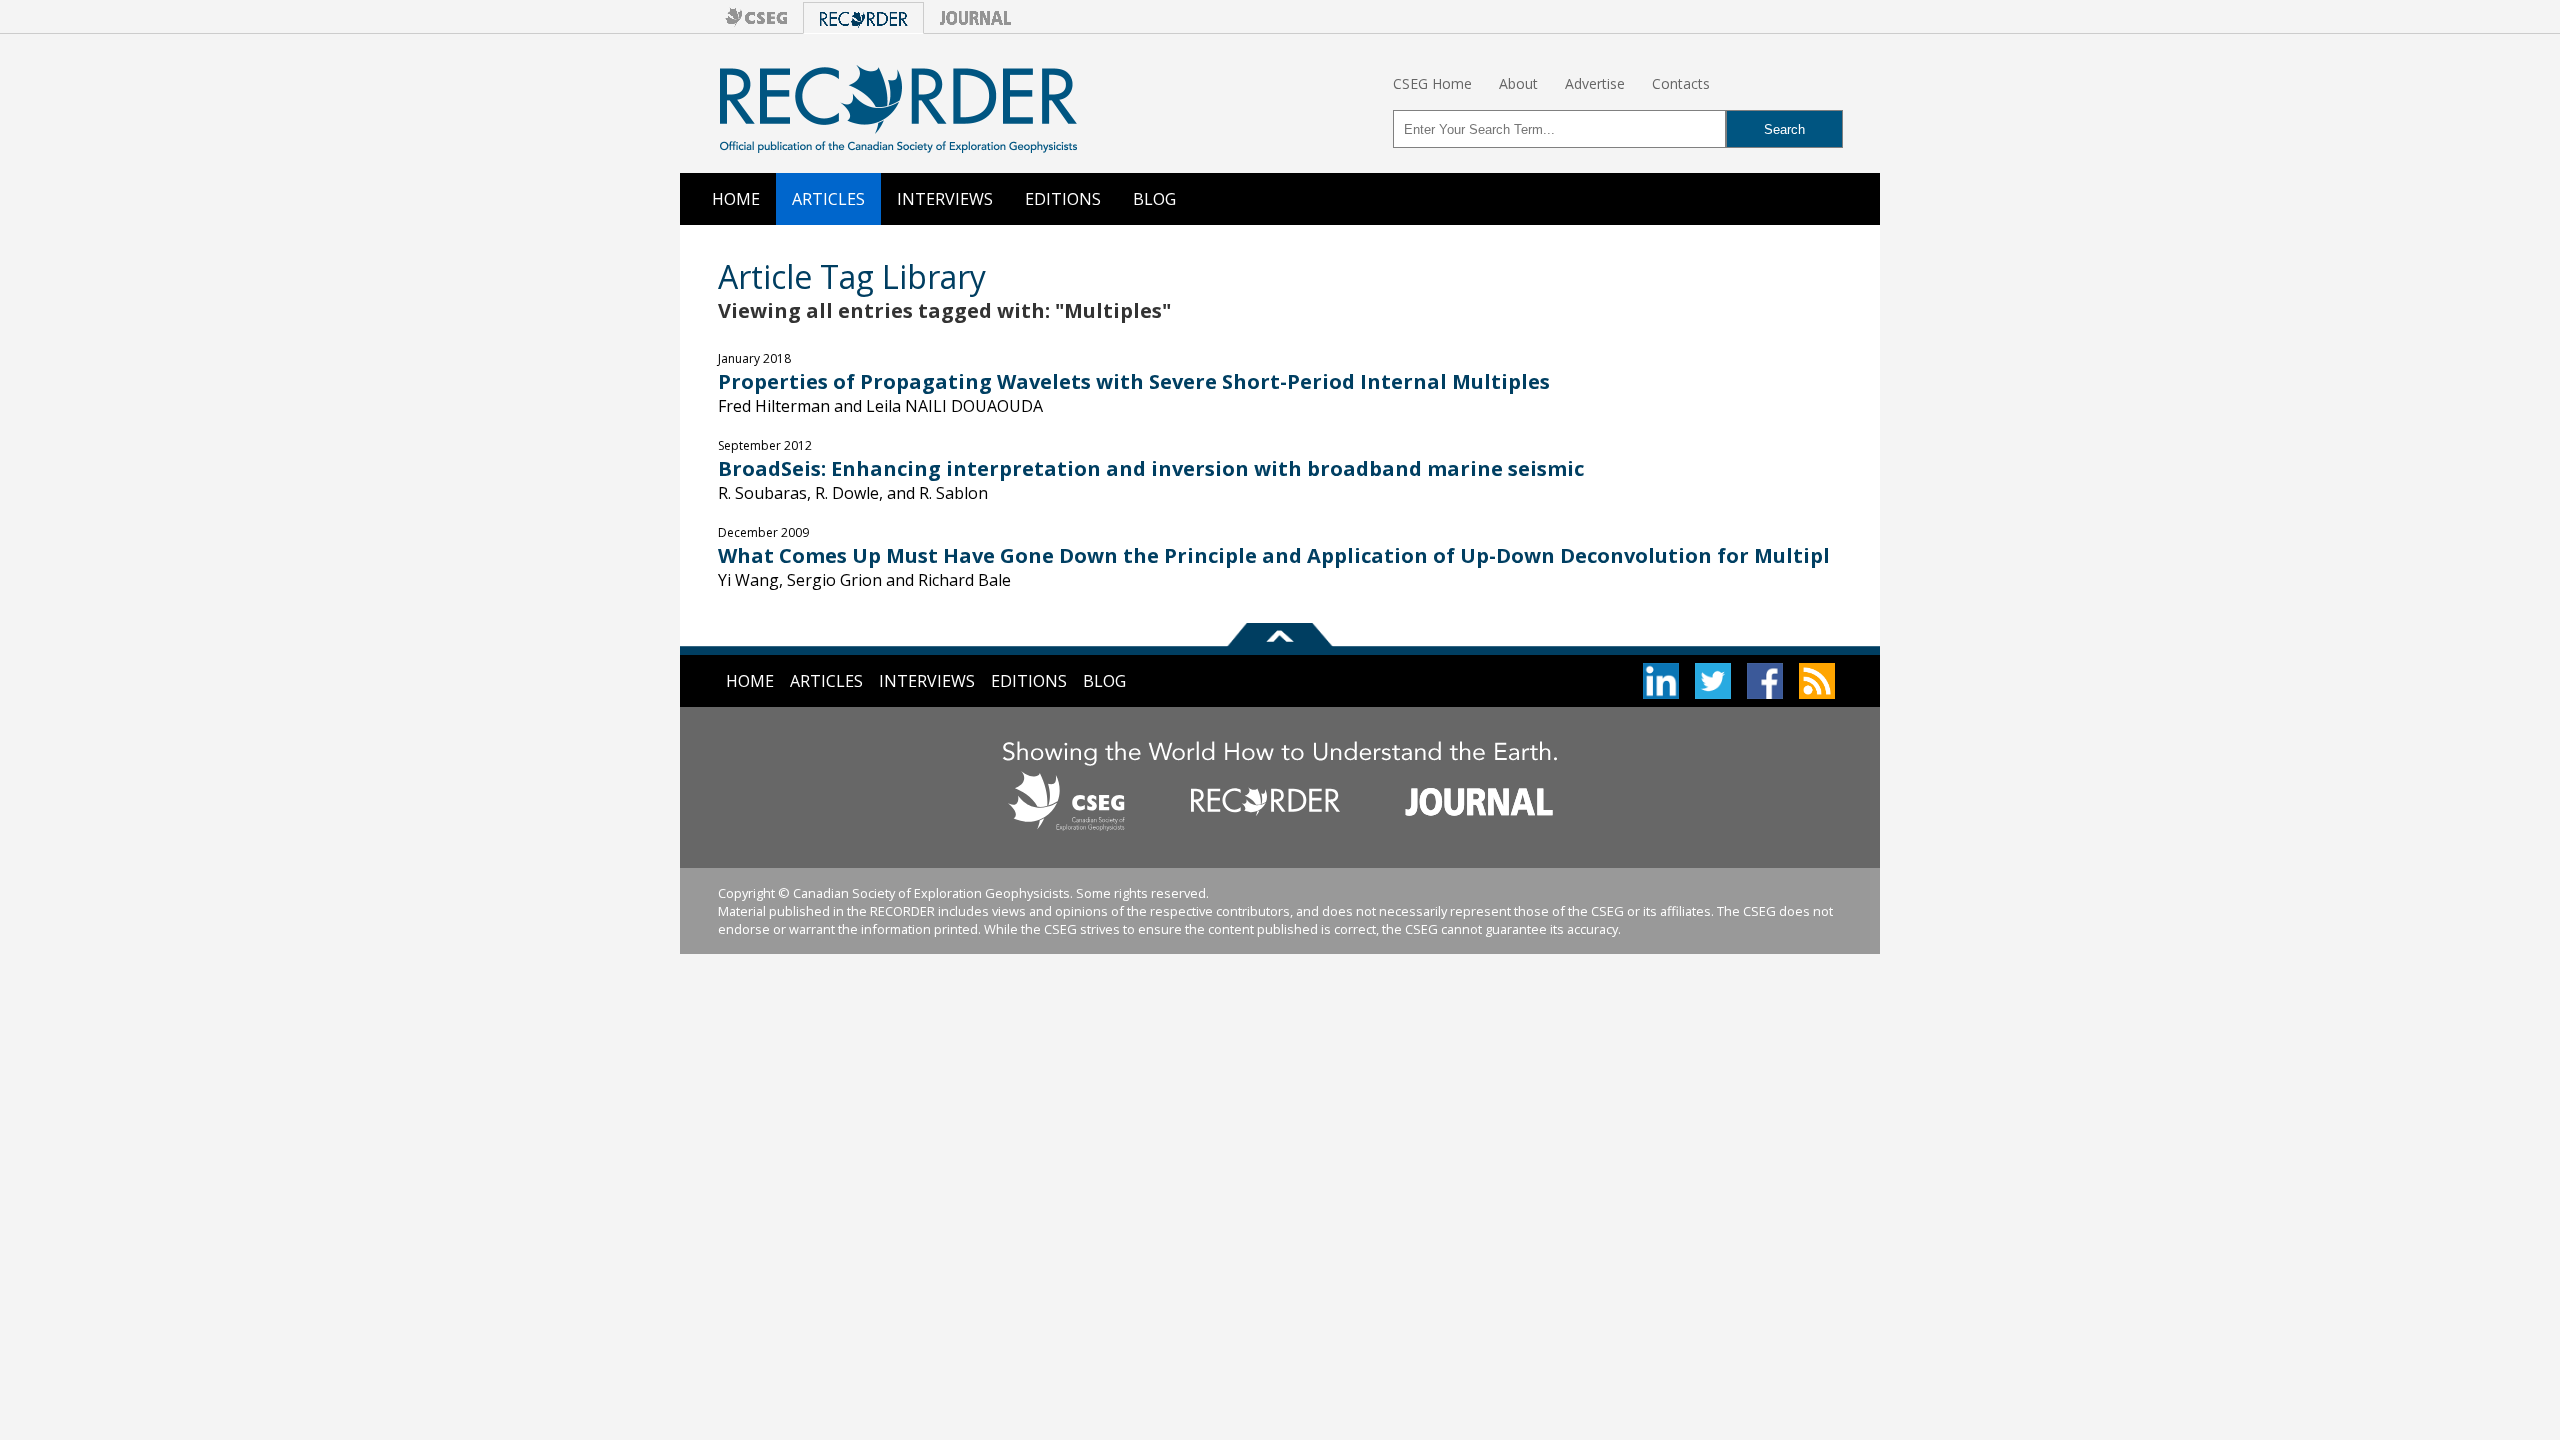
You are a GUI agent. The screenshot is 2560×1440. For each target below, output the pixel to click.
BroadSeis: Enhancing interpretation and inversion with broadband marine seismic (1151, 468)
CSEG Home (1432, 83)
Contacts (1681, 83)
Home (736, 199)
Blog (1154, 199)
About (1518, 83)
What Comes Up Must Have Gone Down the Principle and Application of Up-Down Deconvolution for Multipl (1274, 555)
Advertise (1595, 83)
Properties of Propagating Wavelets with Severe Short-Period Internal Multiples (1134, 381)
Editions (1063, 199)
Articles (828, 199)
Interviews (945, 199)
